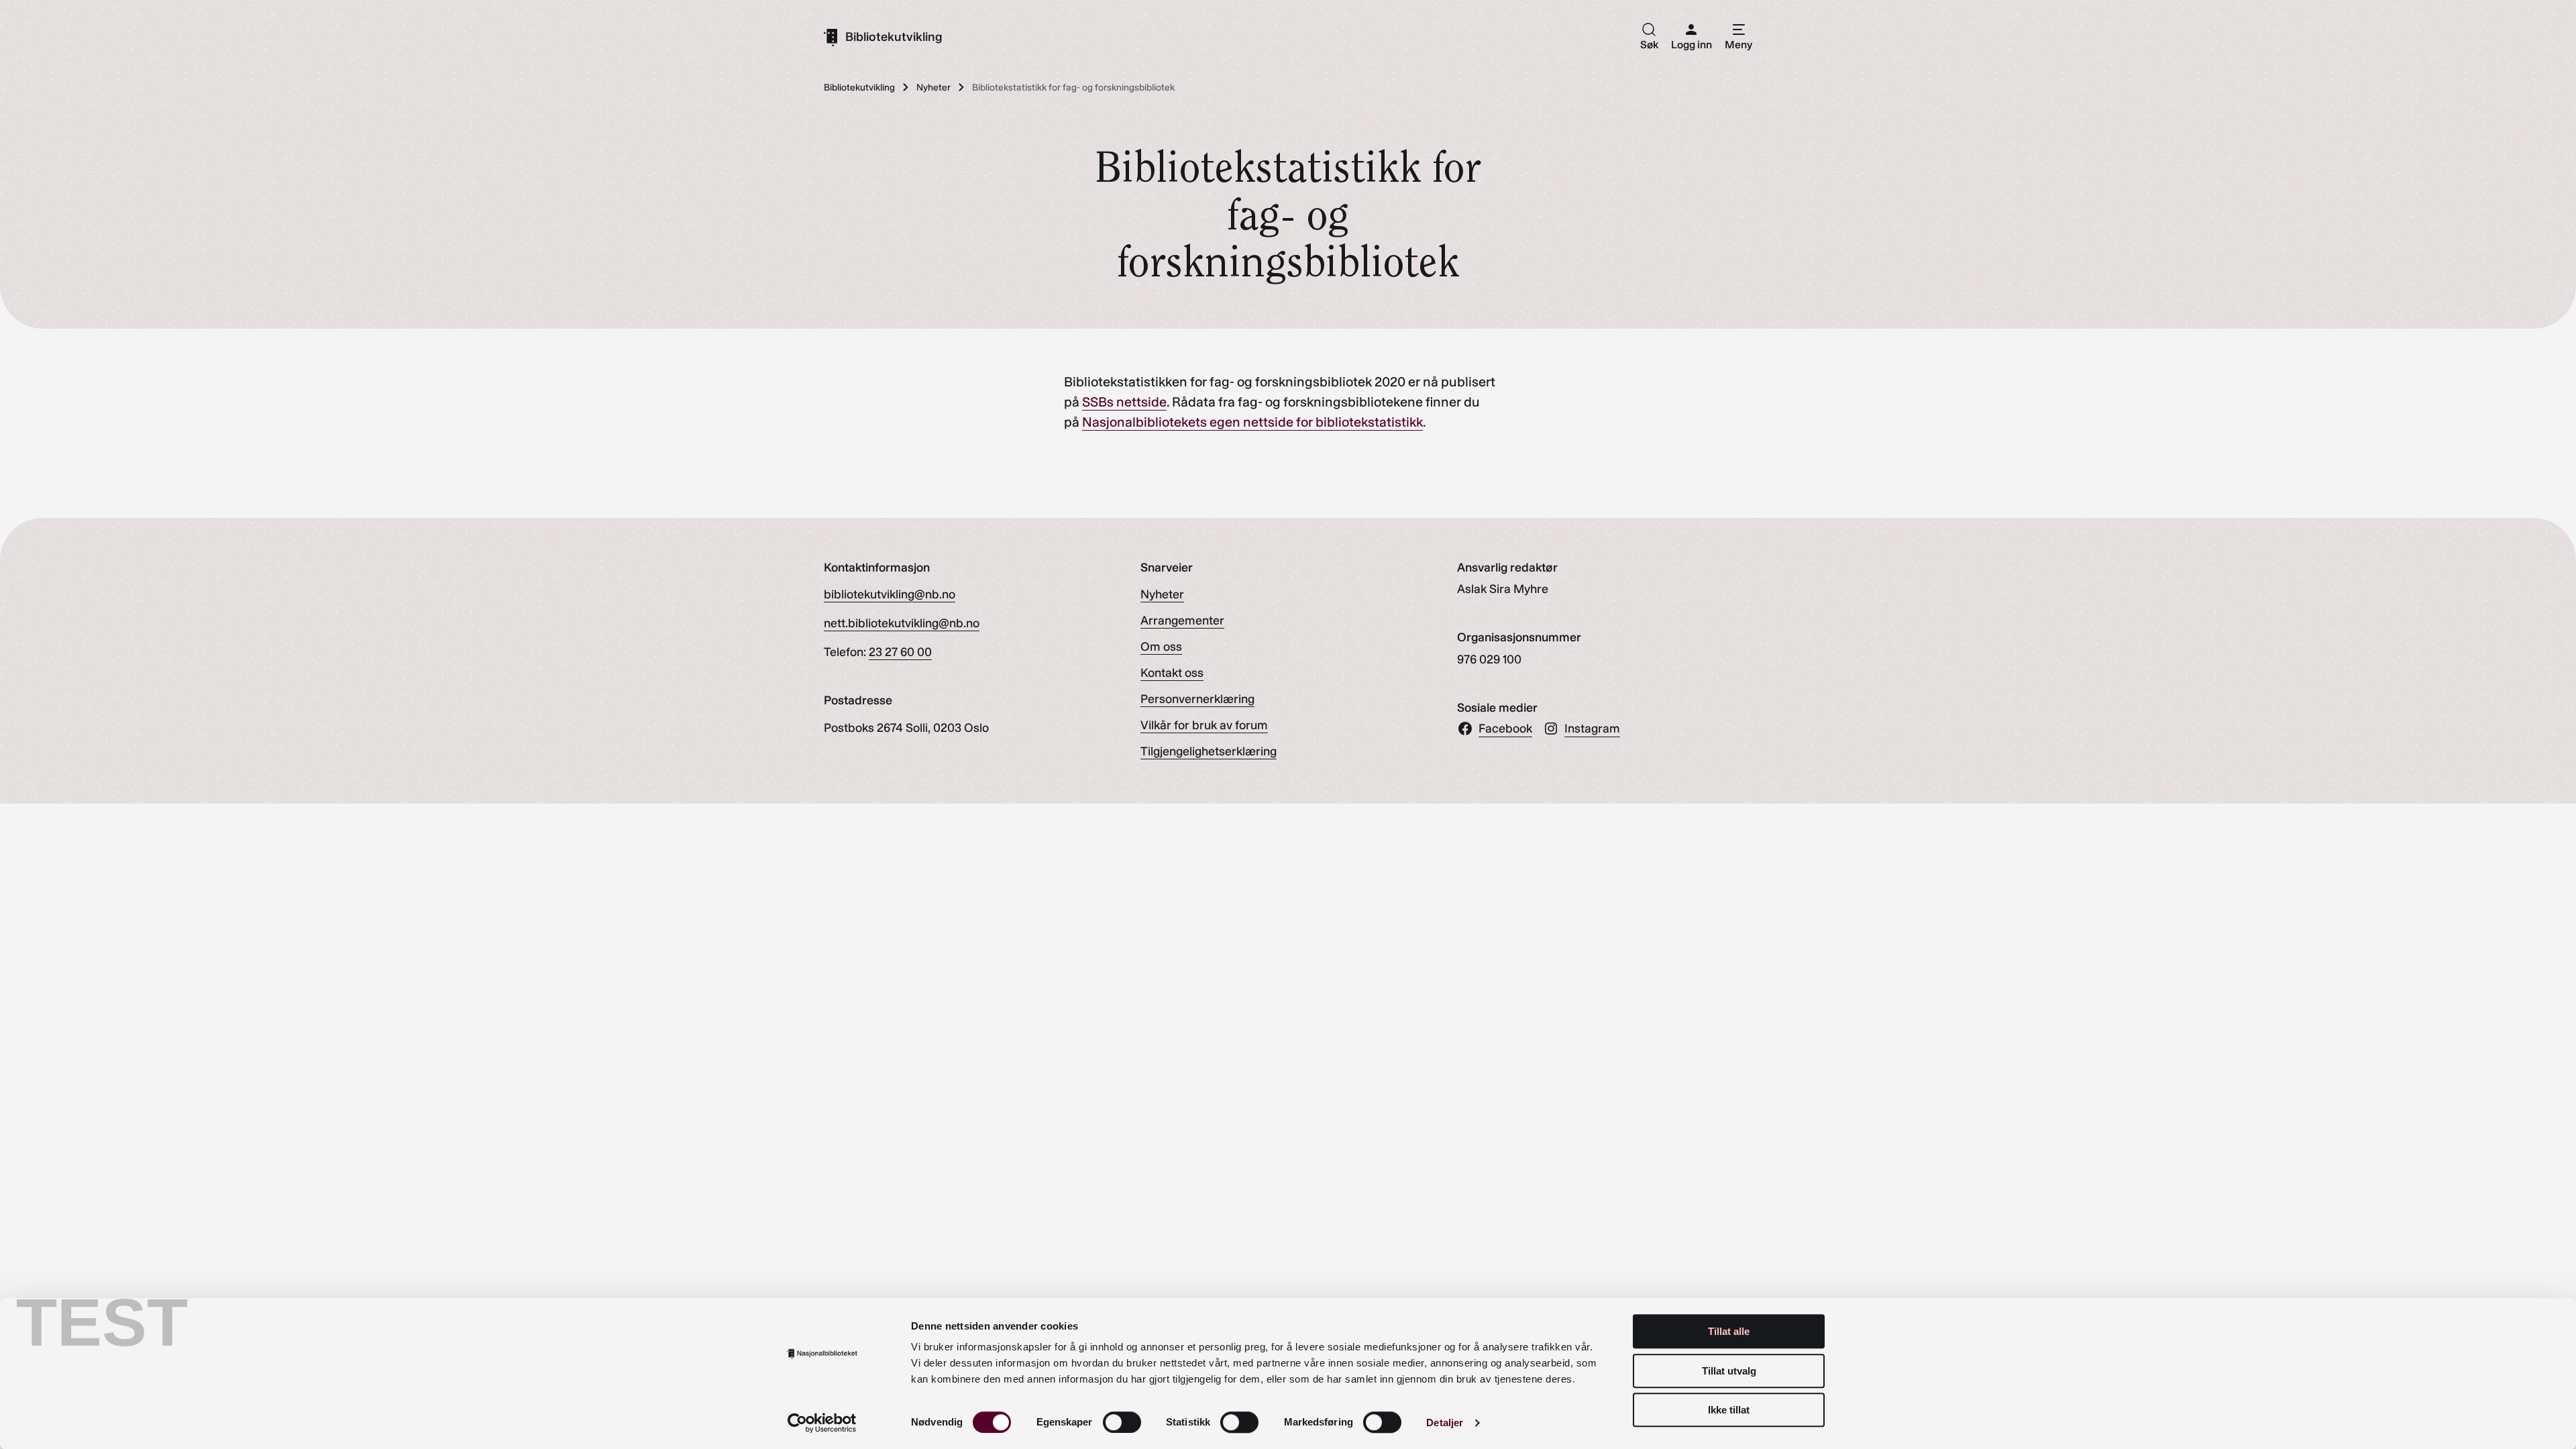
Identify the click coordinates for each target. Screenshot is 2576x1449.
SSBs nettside (1124, 402)
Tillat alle (1729, 1331)
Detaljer (1445, 1423)
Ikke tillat (1729, 1410)
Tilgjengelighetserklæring (1209, 751)
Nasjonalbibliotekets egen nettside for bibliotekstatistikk (1252, 422)
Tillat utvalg (1729, 1371)
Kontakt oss (1172, 673)
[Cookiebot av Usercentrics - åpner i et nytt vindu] (822, 1423)
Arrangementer (1182, 621)
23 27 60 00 (900, 652)
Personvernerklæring (1197, 699)
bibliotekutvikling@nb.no (890, 594)
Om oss (1161, 647)
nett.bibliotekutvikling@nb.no (902, 623)
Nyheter (1162, 594)
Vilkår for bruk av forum (1204, 725)
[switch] (1122, 1422)
